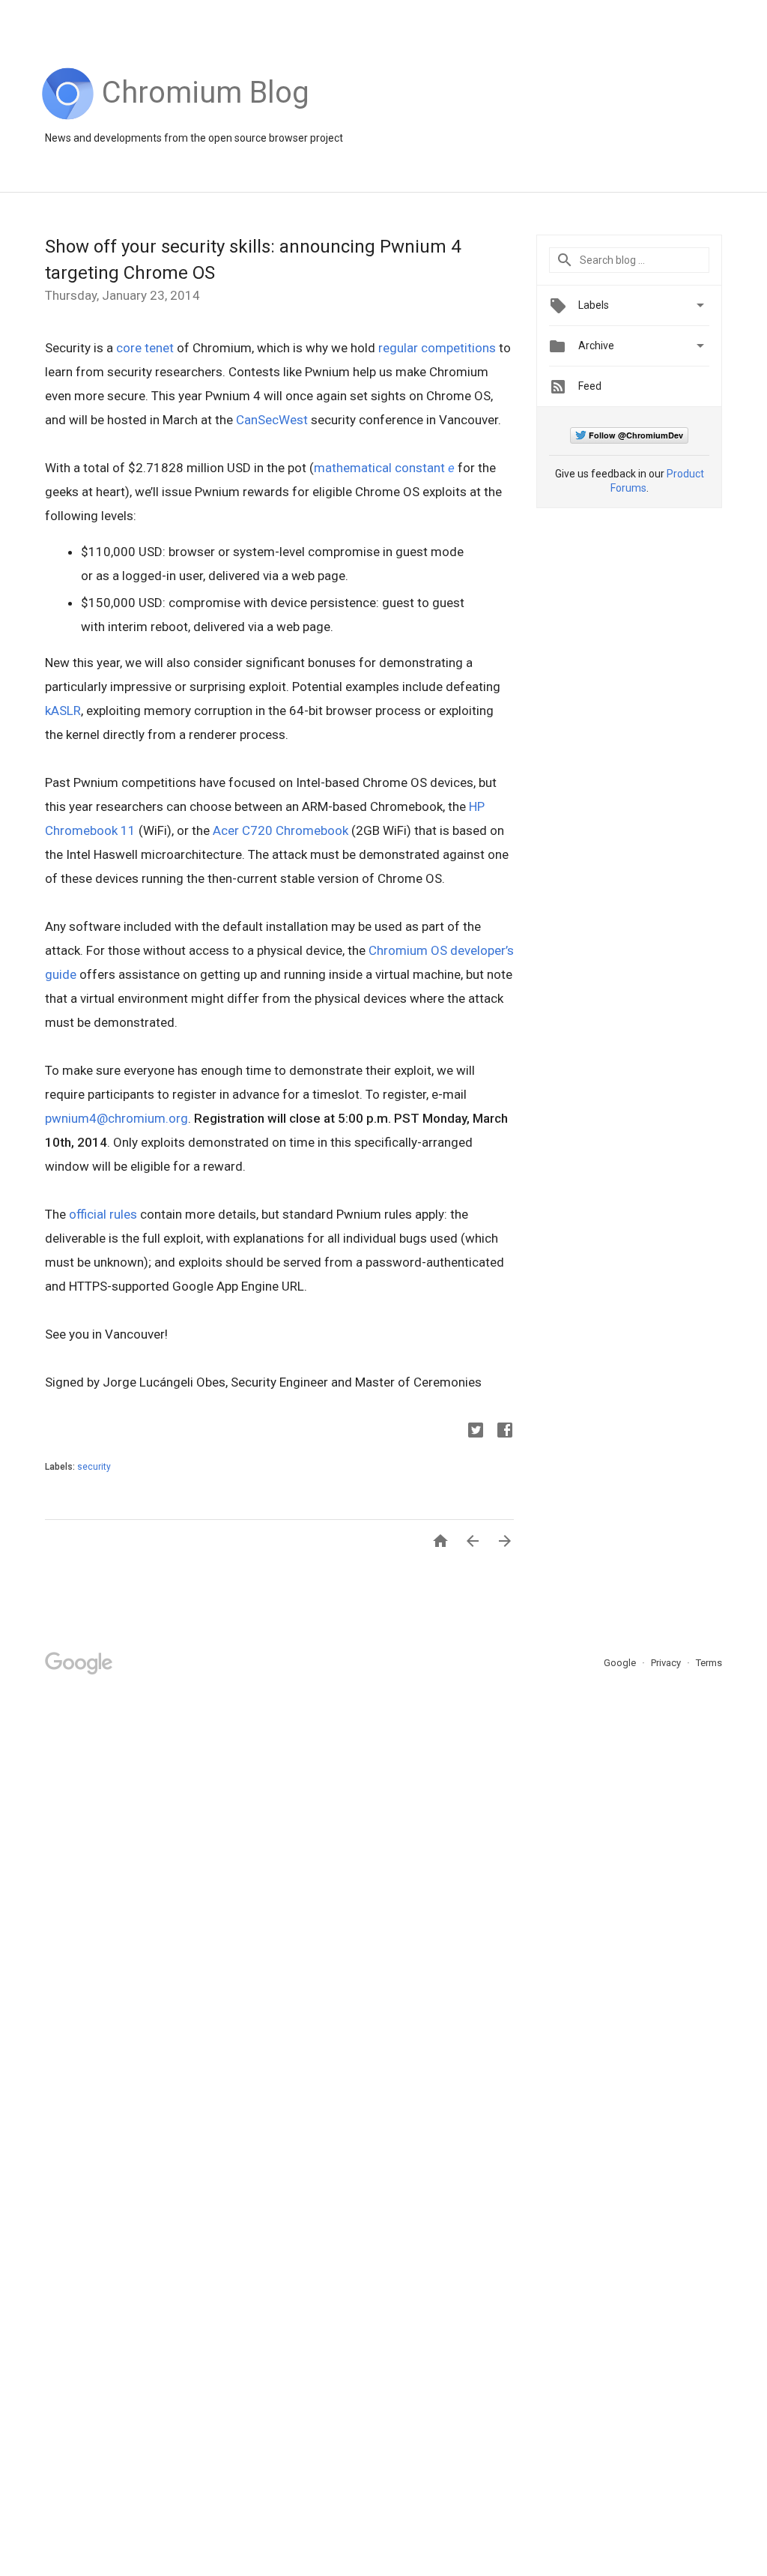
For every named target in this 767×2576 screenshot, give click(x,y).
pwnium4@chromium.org (116, 1118)
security (94, 1467)
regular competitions (437, 348)
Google (621, 1663)
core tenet (145, 348)
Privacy (667, 1663)
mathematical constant (384, 468)
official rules (103, 1214)
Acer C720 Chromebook (281, 830)
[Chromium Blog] (206, 116)
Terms (709, 1663)
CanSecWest (272, 420)
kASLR (63, 711)
